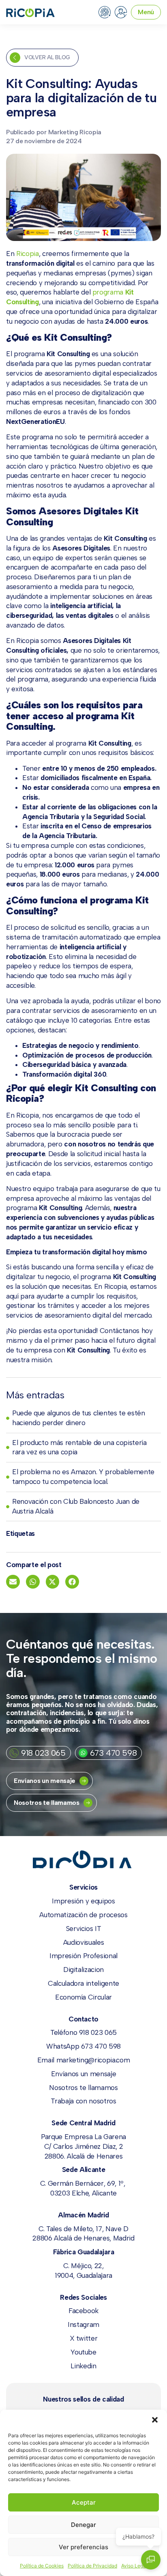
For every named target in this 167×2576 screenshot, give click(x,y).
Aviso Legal (134, 2566)
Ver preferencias (83, 2547)
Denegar (83, 2525)
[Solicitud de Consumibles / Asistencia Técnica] (105, 12)
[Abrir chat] (151, 2560)
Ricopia (28, 254)
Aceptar (84, 2502)
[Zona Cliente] (121, 12)
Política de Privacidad (92, 2566)
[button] (155, 2420)
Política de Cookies (42, 2566)
